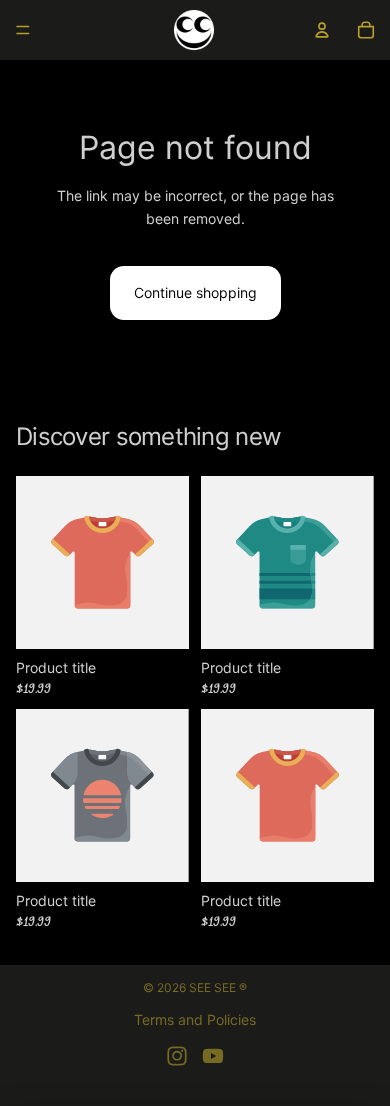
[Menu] (23, 30)
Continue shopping (195, 292)
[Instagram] (177, 1056)
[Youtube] (213, 1056)
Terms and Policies (195, 1019)
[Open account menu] (322, 30)
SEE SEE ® (218, 987)
